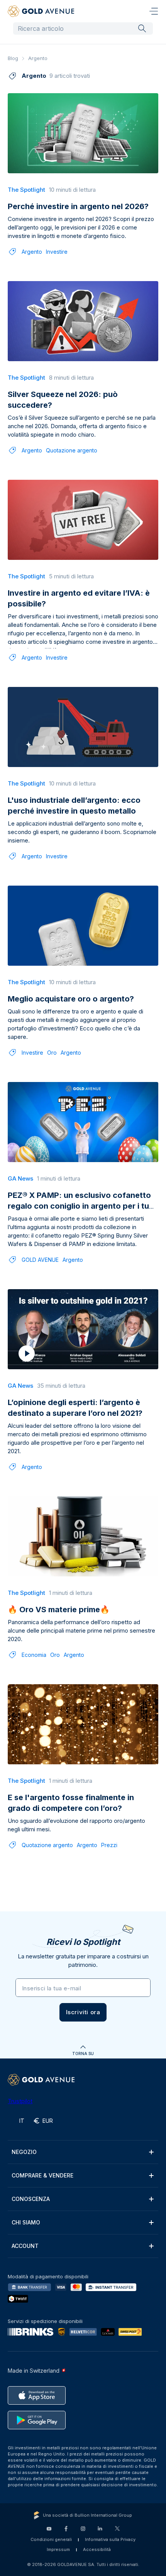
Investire (57, 252)
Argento (32, 252)
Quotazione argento (72, 450)
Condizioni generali (51, 2539)
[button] (83, 2012)
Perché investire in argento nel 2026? (78, 206)
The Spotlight (26, 190)
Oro (52, 1053)
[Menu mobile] (154, 11)
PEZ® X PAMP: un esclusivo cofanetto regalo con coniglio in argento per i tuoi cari (82, 1206)
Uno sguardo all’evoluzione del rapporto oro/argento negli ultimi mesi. (76, 1825)
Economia (34, 1655)
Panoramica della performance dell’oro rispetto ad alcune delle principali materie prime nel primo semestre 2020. (81, 1631)
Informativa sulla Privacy (110, 2539)
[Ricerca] (142, 28)
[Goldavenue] (41, 11)
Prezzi (109, 1845)
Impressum (58, 2549)
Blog (13, 58)
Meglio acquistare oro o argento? (71, 999)
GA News (20, 1178)
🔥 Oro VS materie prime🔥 (59, 1610)
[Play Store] (37, 2420)
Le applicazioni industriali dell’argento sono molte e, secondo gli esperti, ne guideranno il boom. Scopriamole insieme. (82, 832)
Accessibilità (97, 2549)
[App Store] (37, 2395)
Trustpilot (20, 2101)
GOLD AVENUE (40, 1260)
